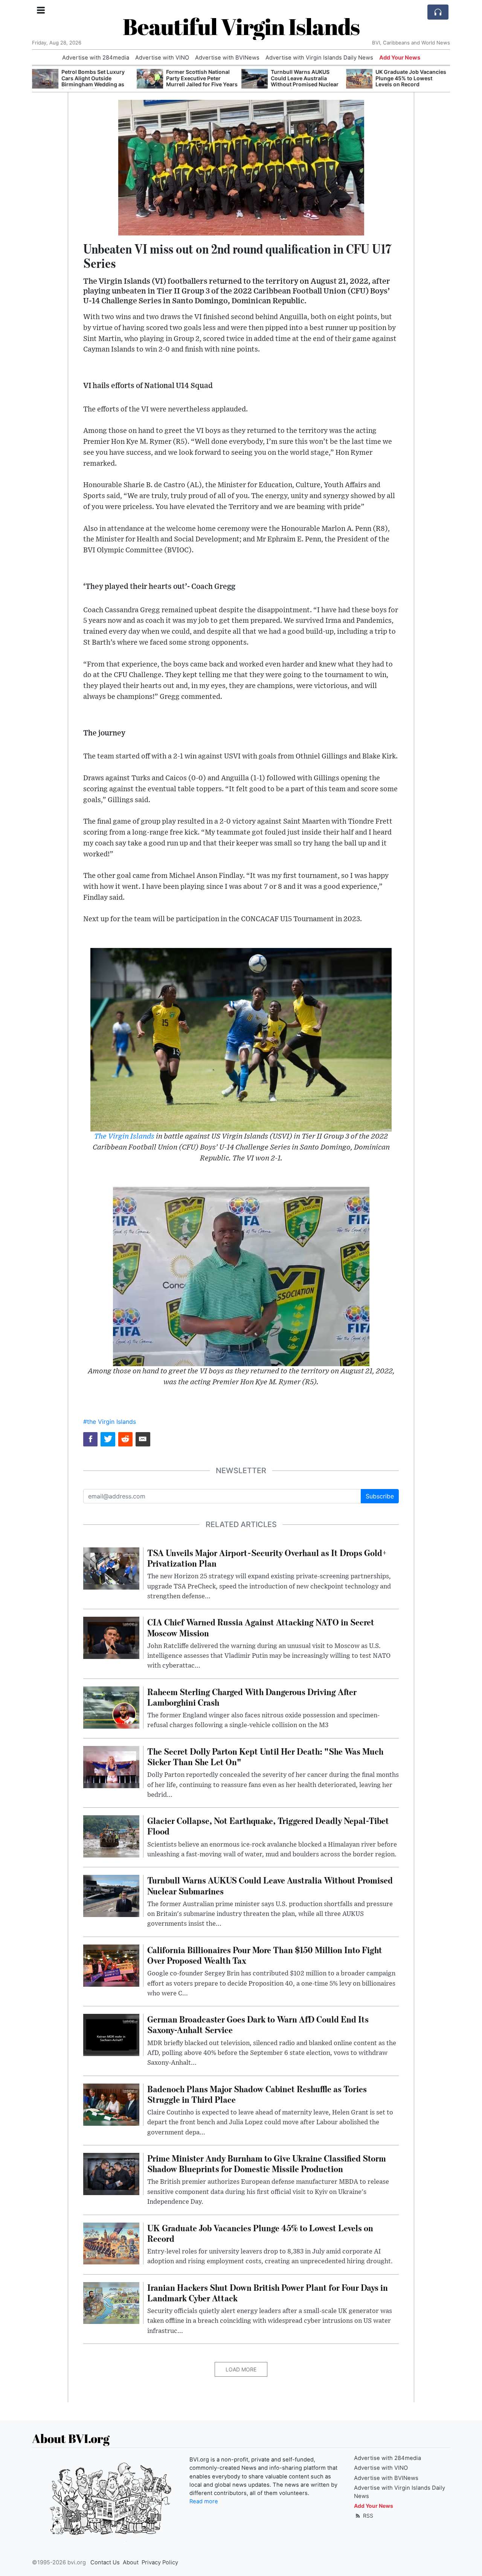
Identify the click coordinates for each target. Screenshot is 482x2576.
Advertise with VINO (162, 58)
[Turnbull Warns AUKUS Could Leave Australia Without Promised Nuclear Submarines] (255, 79)
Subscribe (380, 1496)
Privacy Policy (160, 2562)
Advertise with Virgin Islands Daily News (319, 58)
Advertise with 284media (96, 58)
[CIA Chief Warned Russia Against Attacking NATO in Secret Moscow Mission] (111, 1637)
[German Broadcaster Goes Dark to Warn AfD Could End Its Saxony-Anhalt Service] (111, 2035)
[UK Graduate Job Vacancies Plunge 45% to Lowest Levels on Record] (359, 79)
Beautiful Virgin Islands (241, 26)
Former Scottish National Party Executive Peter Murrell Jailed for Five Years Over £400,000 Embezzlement (202, 84)
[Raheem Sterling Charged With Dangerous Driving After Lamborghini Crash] (111, 1707)
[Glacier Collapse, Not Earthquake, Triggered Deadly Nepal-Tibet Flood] (111, 1836)
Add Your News (400, 58)
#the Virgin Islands (110, 1422)
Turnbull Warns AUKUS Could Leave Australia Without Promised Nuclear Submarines (305, 81)
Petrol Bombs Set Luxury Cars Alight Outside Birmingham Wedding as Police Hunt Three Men (93, 81)
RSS (367, 2516)
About (131, 2562)
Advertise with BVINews (227, 58)
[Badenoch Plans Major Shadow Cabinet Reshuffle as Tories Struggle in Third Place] (111, 2104)
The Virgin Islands (124, 1137)
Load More (241, 2369)
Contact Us (105, 2562)
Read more (204, 2501)
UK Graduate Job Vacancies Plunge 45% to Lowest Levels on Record (411, 78)
